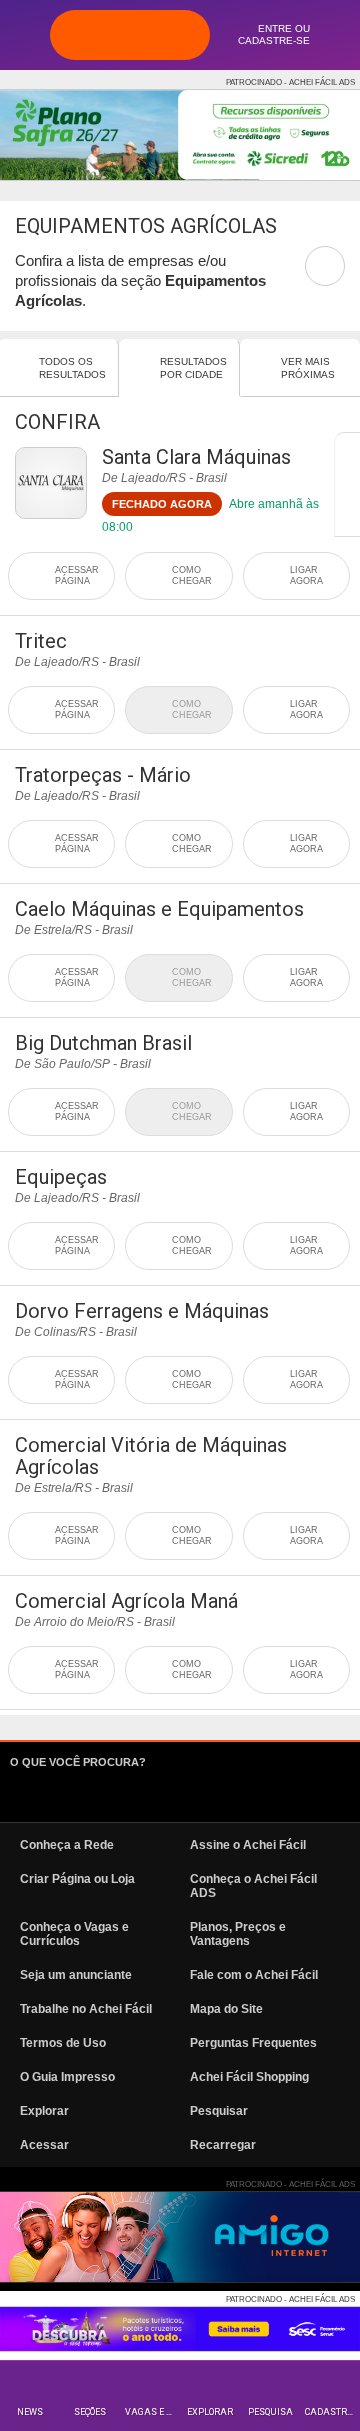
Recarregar (223, 2145)
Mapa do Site (226, 2009)
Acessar (44, 2145)
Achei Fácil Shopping (249, 2077)
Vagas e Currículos (152, 2412)
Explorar (210, 2412)
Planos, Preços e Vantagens (238, 1934)
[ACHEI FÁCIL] (130, 35)
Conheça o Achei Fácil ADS (253, 1886)
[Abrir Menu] (25, 34)
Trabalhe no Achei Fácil (86, 2009)
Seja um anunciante (76, 1975)
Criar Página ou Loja (77, 1879)
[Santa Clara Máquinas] (51, 483)
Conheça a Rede (67, 1845)
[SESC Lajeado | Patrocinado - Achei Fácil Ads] (180, 2329)
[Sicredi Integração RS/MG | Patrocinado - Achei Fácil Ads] (180, 135)
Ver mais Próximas (308, 368)
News (30, 2412)
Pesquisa (270, 2412)
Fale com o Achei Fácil (254, 1975)
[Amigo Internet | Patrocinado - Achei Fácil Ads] (180, 2237)
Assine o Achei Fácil (248, 1845)
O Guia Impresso (67, 2077)
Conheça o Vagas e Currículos (74, 1934)
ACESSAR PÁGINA (77, 575)
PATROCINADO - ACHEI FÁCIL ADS (290, 82)
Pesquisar (219, 2111)
